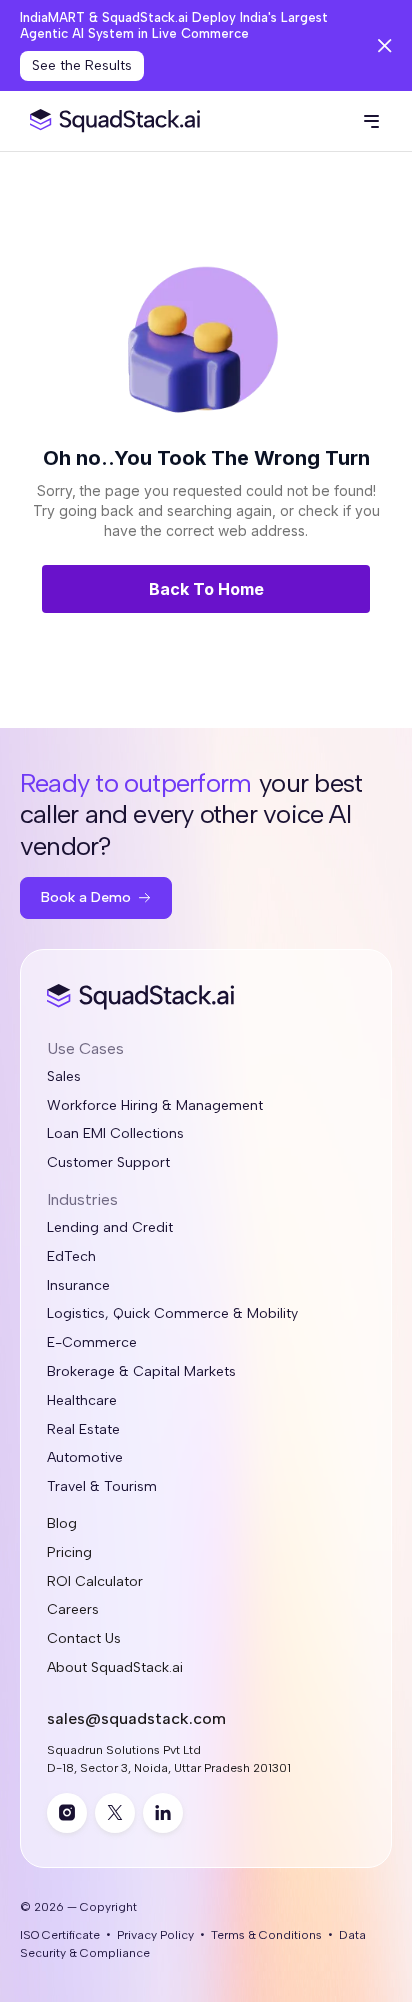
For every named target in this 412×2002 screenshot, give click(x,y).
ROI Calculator (95, 1582)
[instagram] (67, 1813)
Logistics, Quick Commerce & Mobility (172, 1314)
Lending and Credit (110, 1228)
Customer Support (108, 1163)
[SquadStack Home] (110, 121)
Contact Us (84, 1639)
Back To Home (206, 589)
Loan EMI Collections (115, 1134)
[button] (371, 121)
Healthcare (82, 1401)
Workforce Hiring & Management (155, 1106)
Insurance (78, 1286)
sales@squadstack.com (136, 1718)
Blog (62, 1524)
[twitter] (115, 1813)
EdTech (71, 1257)
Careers (73, 1610)
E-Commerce (92, 1343)
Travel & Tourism (102, 1487)
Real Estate (83, 1430)
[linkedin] (163, 1813)
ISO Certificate (60, 1935)
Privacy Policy (155, 1935)
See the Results (82, 65)
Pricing (69, 1553)
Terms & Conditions (266, 1935)
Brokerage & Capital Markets (141, 1372)
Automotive (85, 1458)
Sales (64, 1077)
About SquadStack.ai (115, 1668)
